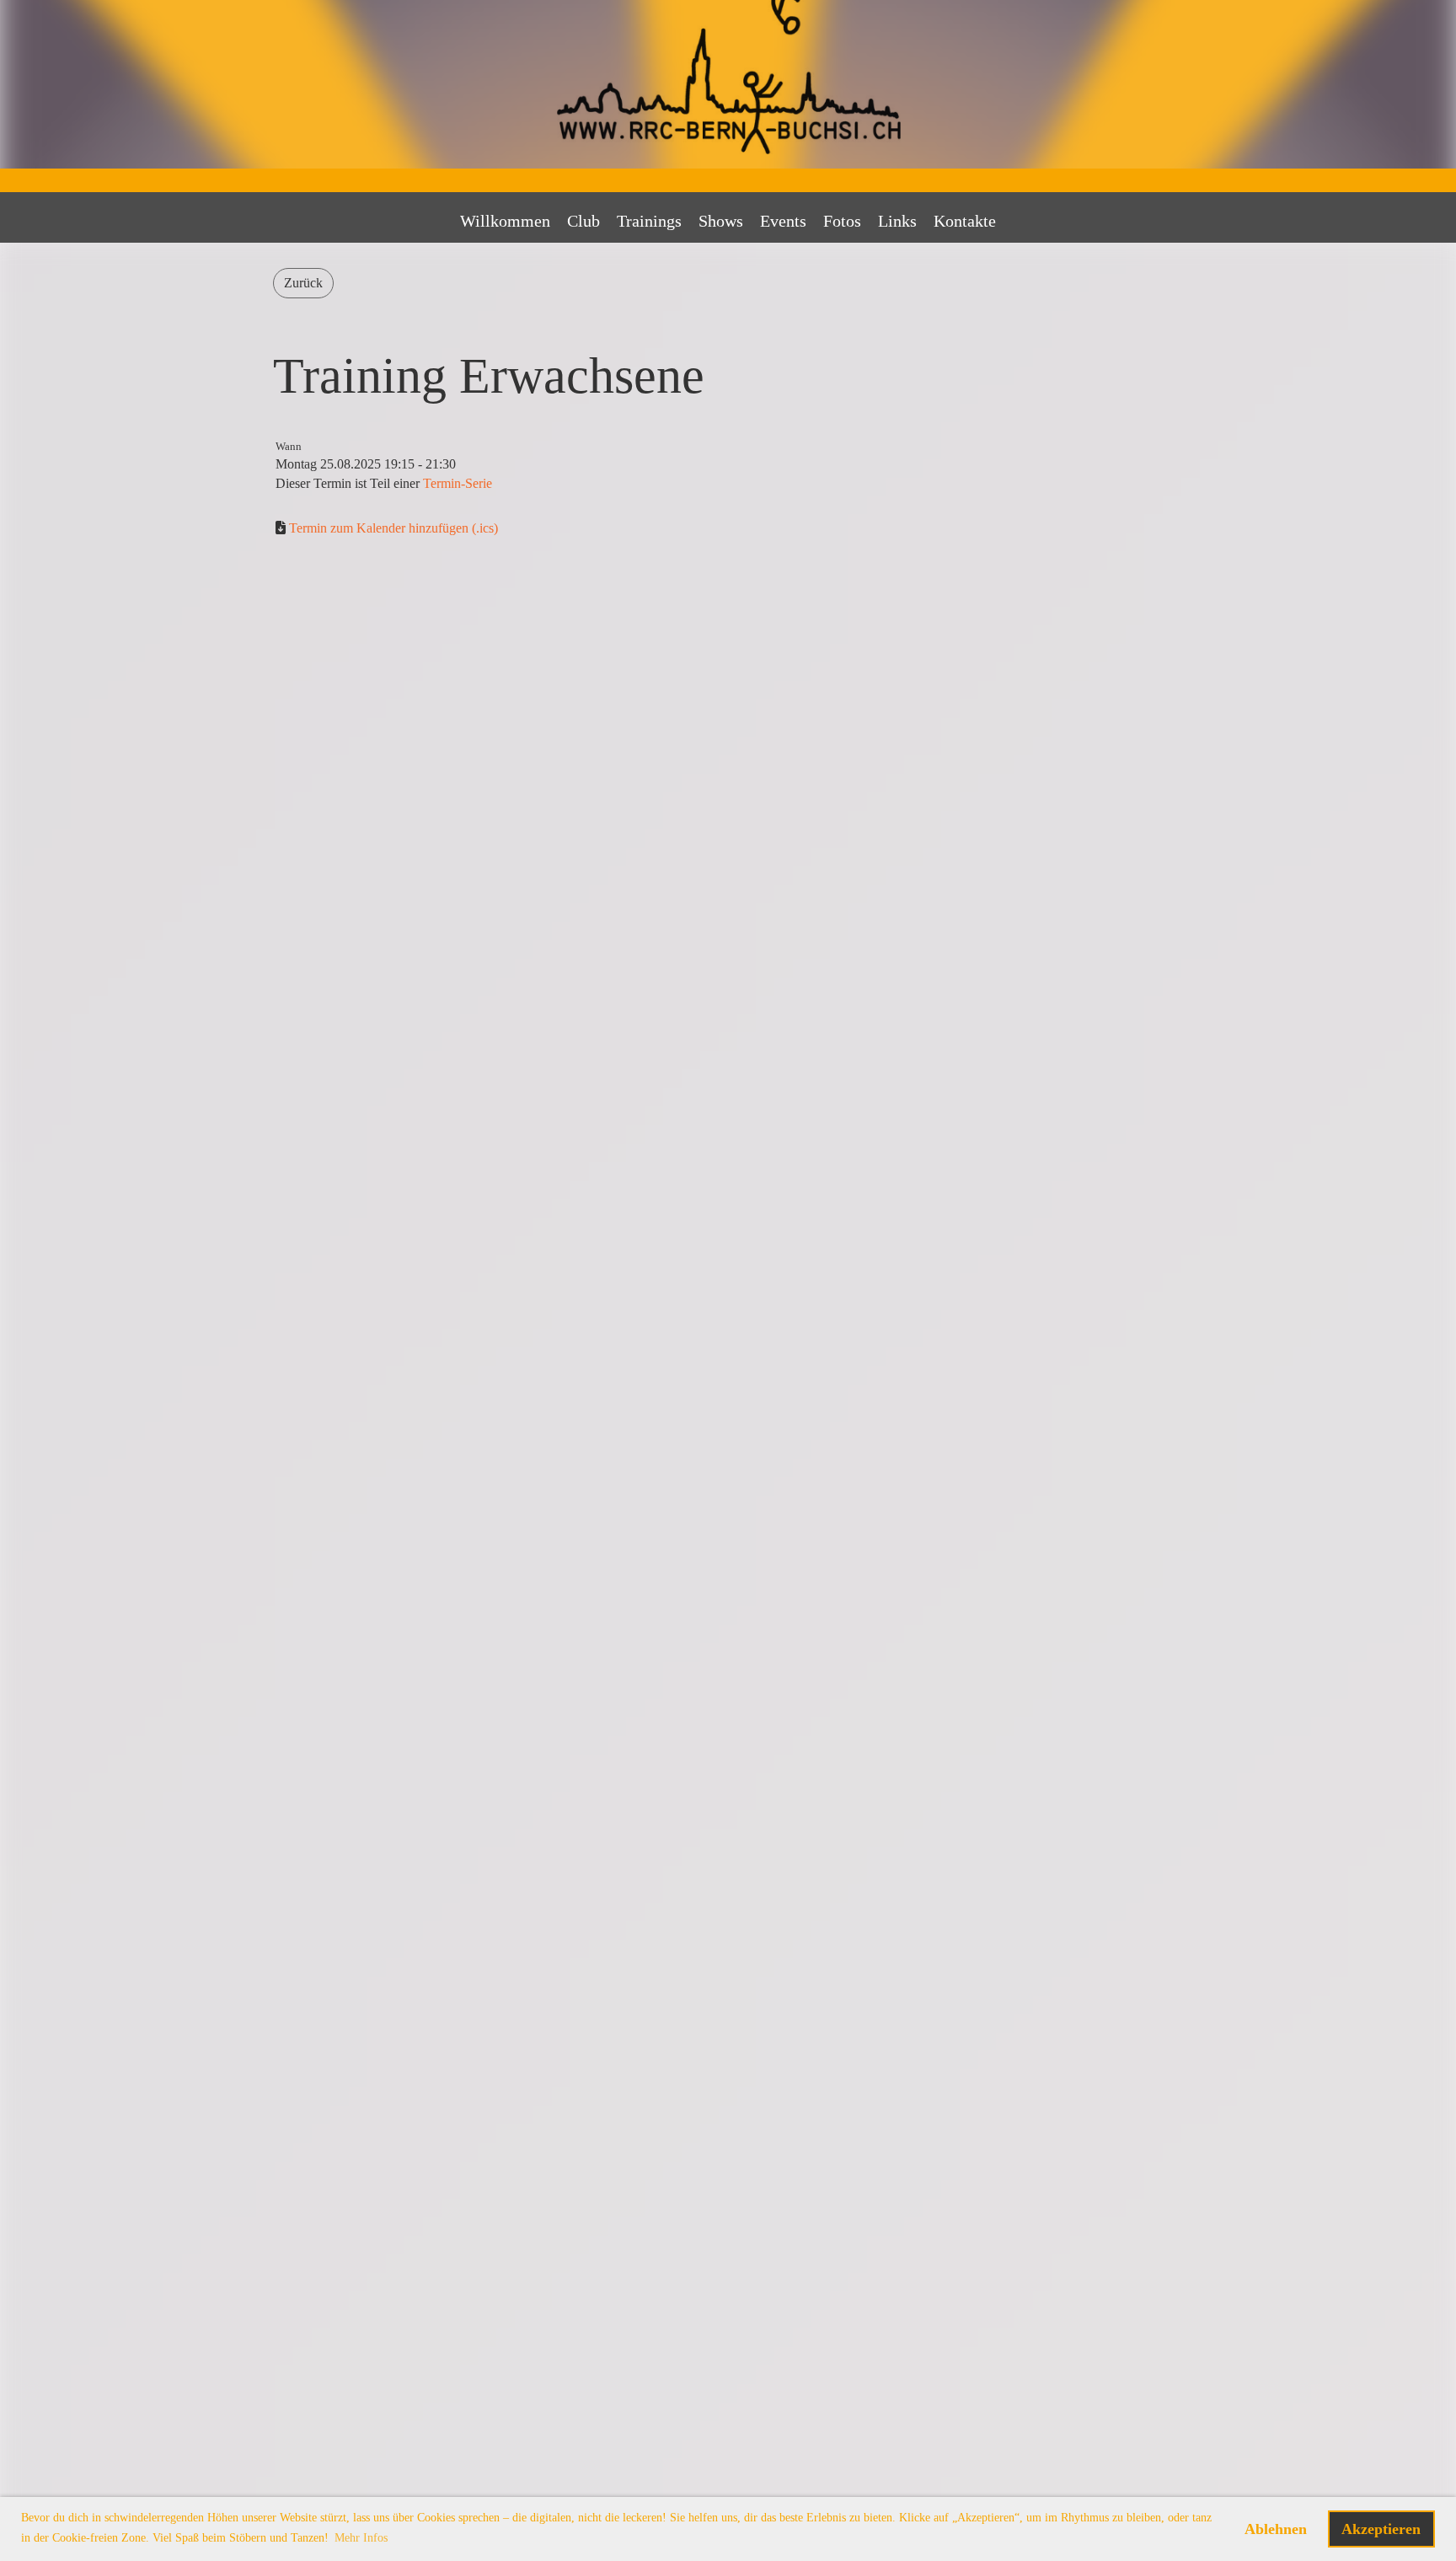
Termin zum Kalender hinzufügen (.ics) (393, 528)
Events (783, 221)
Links (897, 221)
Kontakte (965, 221)
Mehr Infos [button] (361, 2538)
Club (583, 221)
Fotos (842, 221)
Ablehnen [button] (1276, 2529)
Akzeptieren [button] (1381, 2529)
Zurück (303, 283)
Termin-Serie (458, 483)
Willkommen (505, 221)
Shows (721, 221)
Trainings (649, 221)
